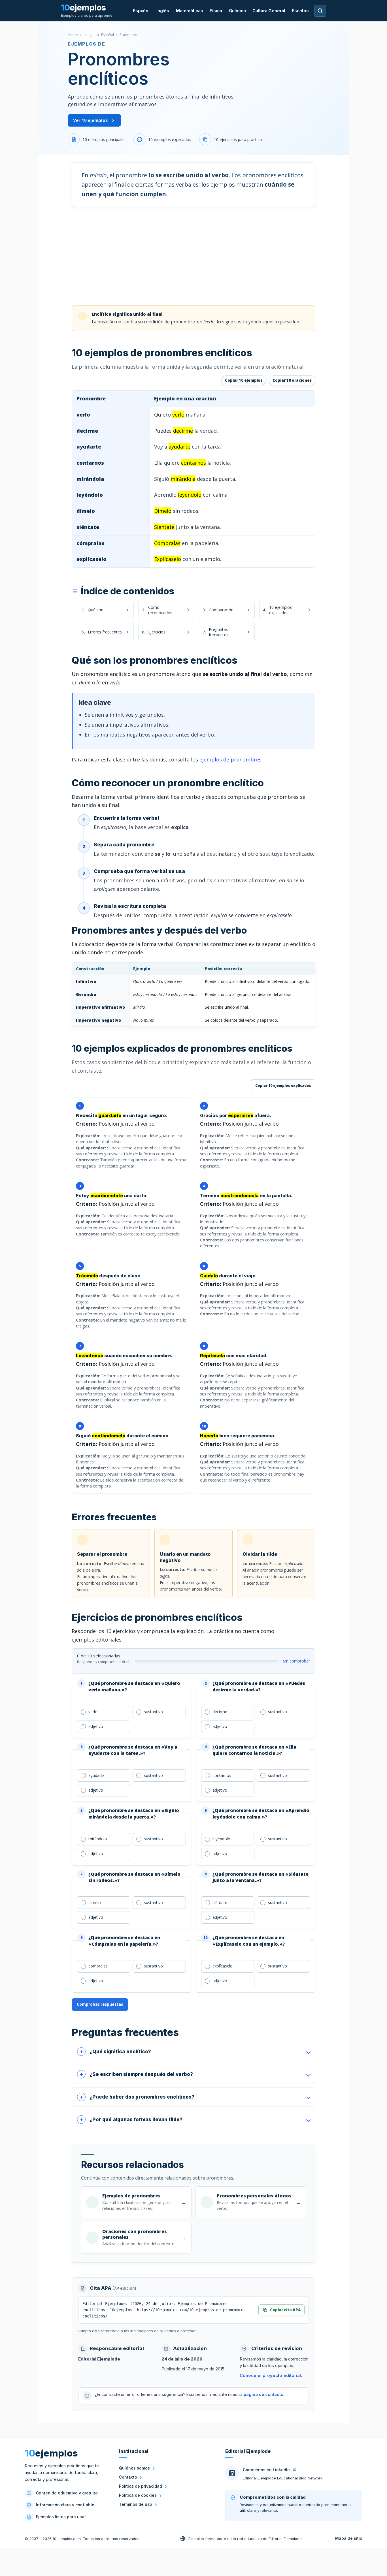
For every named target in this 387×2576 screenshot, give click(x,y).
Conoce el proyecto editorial (270, 2376)
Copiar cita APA (285, 2310)
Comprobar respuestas (100, 2004)
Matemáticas (189, 11)
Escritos (300, 11)
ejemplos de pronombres (230, 759)
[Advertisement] (193, 256)
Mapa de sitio (349, 2538)
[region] (193, 479)
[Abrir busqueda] (320, 11)
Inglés (163, 11)
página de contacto (263, 2394)
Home (73, 35)
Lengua (90, 35)
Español (141, 11)
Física (216, 11)
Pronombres (130, 35)
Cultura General (269, 11)
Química (237, 11)
